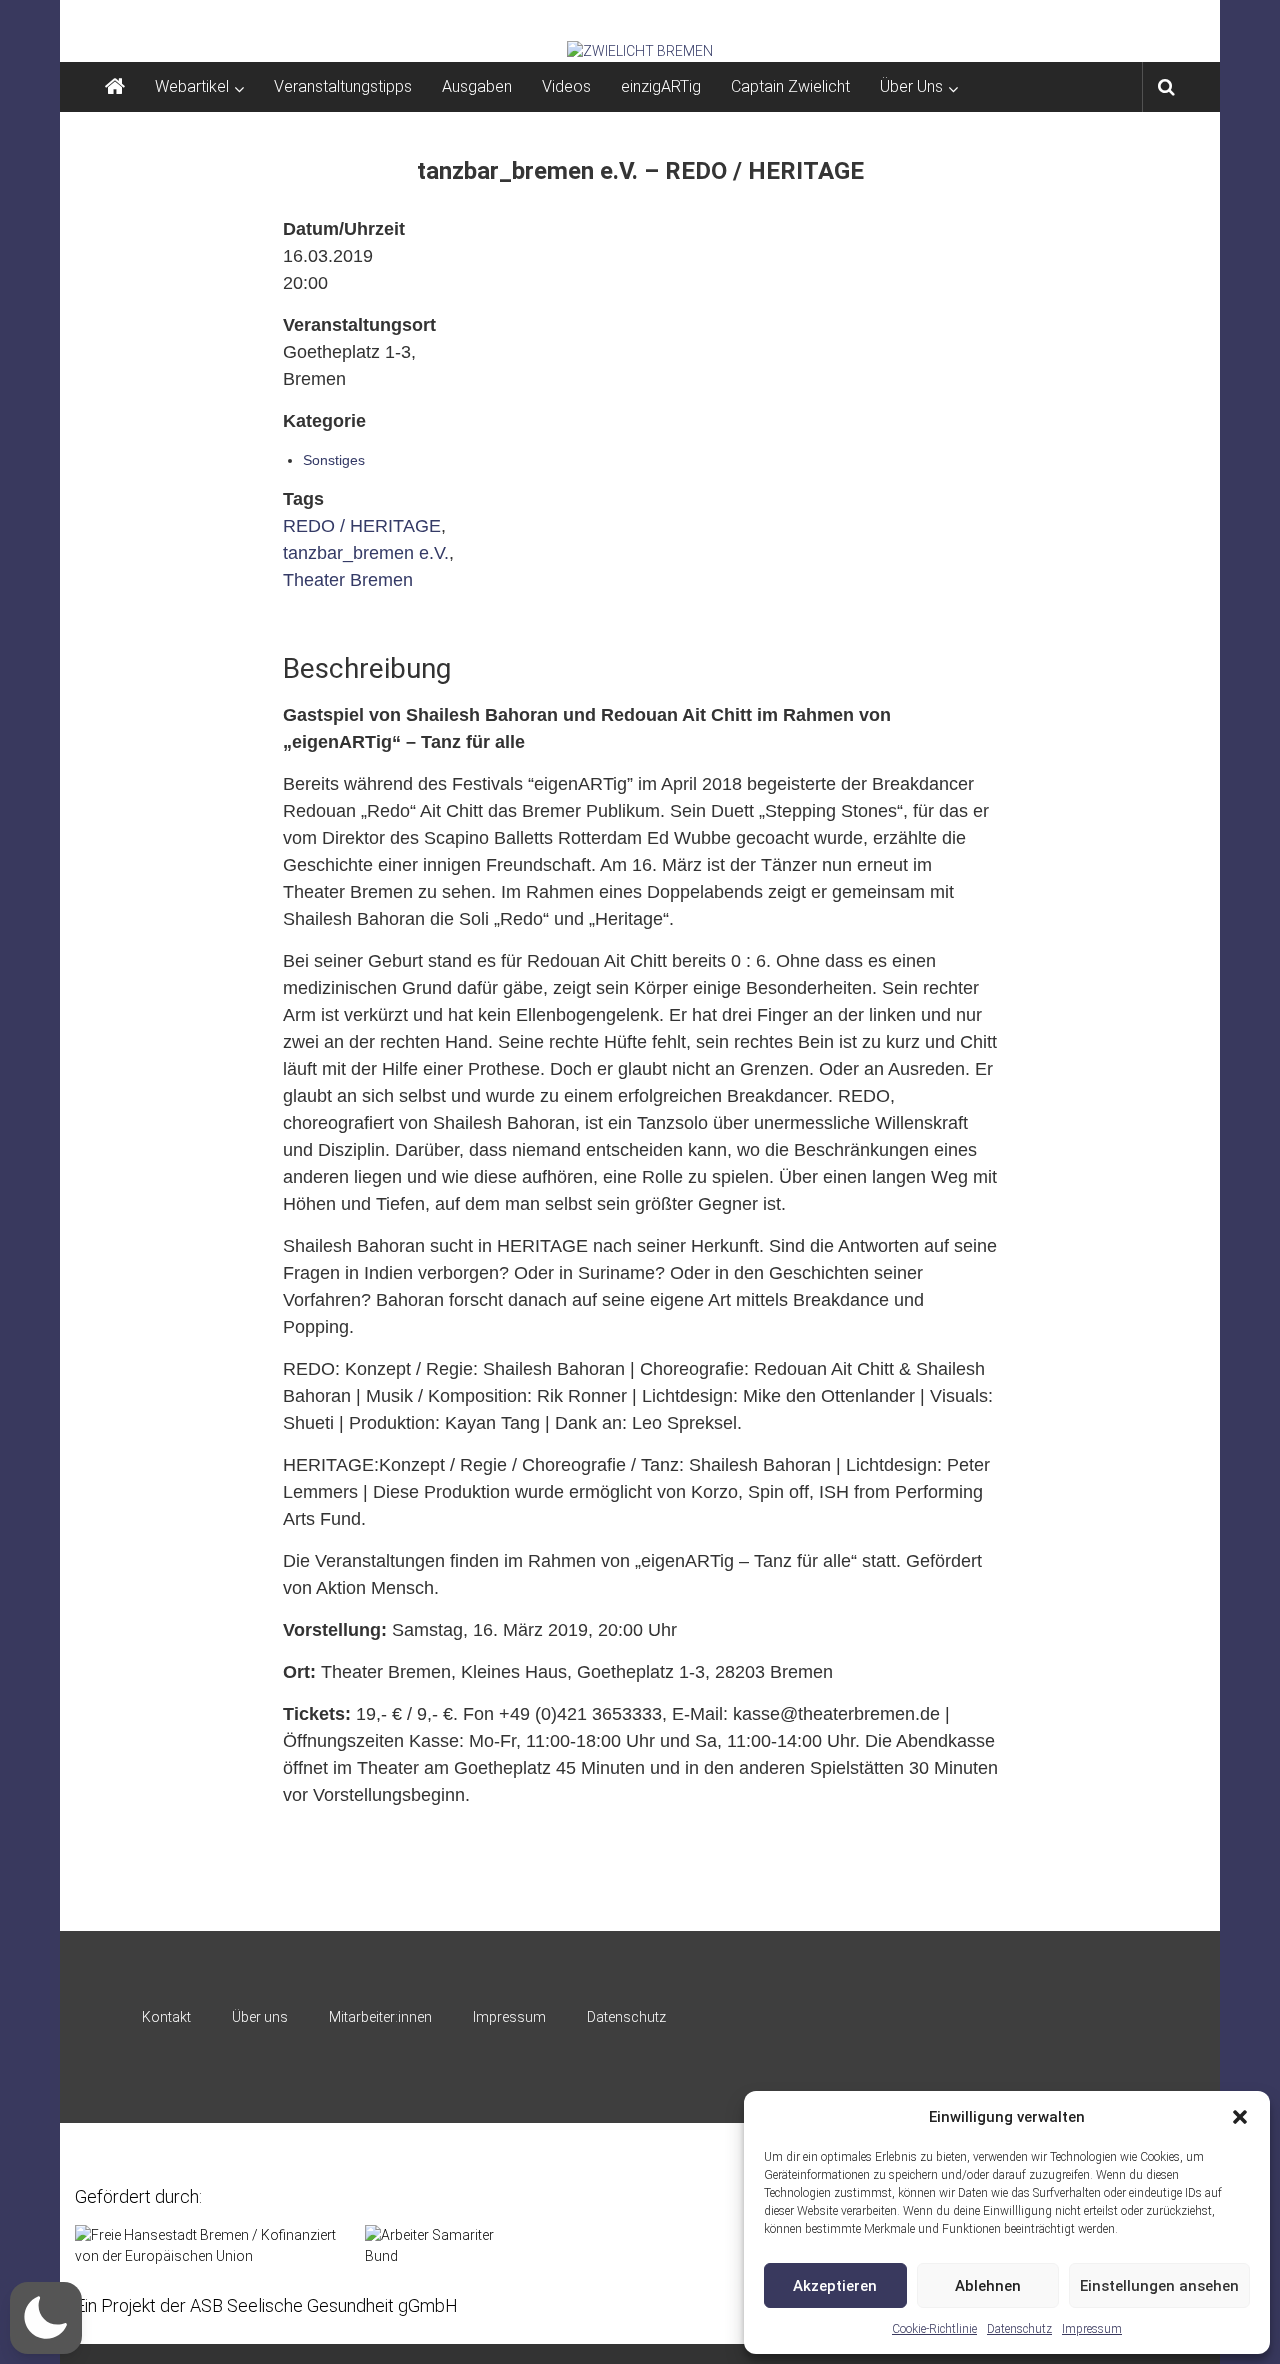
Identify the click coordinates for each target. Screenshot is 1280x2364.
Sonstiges (334, 460)
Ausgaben (477, 86)
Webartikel (192, 86)
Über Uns (911, 86)
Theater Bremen (348, 580)
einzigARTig (661, 86)
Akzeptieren (835, 2286)
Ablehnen (988, 2286)
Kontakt (166, 2017)
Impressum (1092, 2329)
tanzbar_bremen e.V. (366, 553)
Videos (566, 86)
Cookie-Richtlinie (934, 2329)
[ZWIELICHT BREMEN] (640, 51)
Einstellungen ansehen (1159, 2286)
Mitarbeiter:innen (380, 2017)
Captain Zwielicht (790, 86)
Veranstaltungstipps (343, 86)
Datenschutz (1019, 2329)
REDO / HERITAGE (362, 526)
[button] (1240, 2117)
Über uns (260, 2017)
